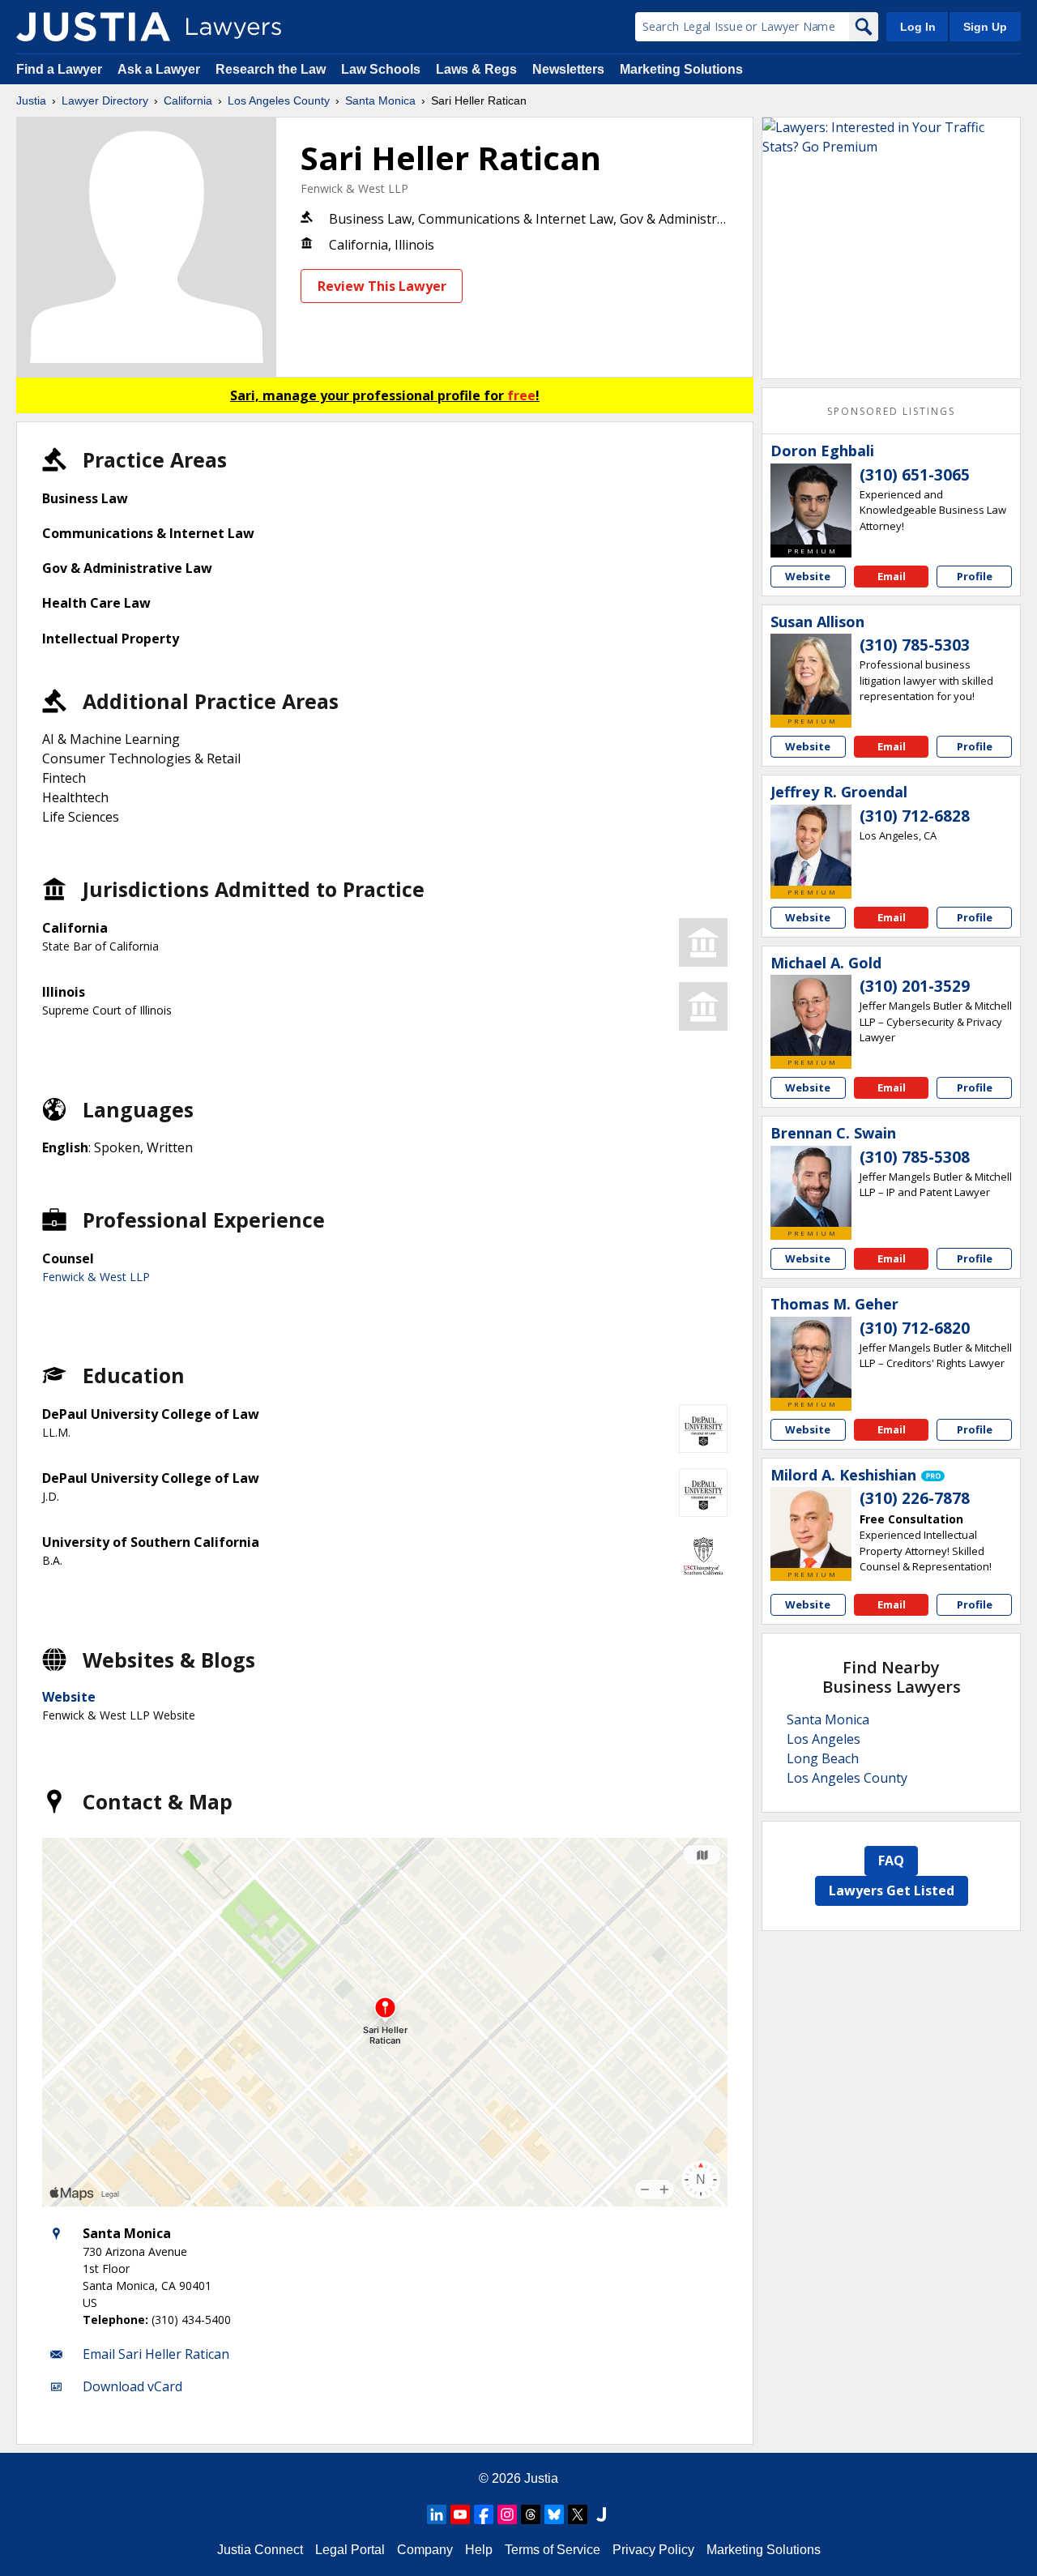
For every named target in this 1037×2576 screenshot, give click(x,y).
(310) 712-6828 (915, 816)
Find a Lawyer (59, 69)
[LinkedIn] (437, 2514)
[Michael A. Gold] (811, 1015)
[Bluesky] (554, 2514)
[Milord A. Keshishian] (811, 1527)
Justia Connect (260, 2550)
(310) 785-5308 (915, 1157)
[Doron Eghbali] (811, 504)
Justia (31, 100)
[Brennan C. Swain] (811, 1186)
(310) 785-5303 (915, 645)
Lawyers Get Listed (892, 1890)
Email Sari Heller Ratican (156, 2354)
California (188, 100)
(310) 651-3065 (915, 475)
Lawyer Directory (105, 100)
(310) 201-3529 (915, 986)
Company (425, 2550)
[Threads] (531, 2514)
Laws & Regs (476, 69)
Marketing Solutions (681, 69)
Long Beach (823, 1758)
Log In (918, 27)
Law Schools (381, 69)
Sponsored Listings (891, 411)
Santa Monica (380, 100)
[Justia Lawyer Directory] (93, 27)
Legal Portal (350, 2550)
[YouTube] (460, 2514)
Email (892, 576)
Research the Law (271, 69)
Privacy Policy (653, 2550)
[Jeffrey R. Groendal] (811, 845)
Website (69, 1697)
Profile (975, 576)
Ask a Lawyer (160, 69)
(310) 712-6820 (915, 1328)
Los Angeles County (279, 100)
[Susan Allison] (811, 674)
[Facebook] (484, 2514)
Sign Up (985, 27)
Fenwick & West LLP (354, 188)
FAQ (891, 1860)
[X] (578, 2514)
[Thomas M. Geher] (811, 1357)
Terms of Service (553, 2550)
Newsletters (568, 69)
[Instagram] (507, 2514)
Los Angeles (824, 1739)
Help (479, 2550)
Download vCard (132, 2386)
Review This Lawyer (382, 286)
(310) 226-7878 (915, 1498)
